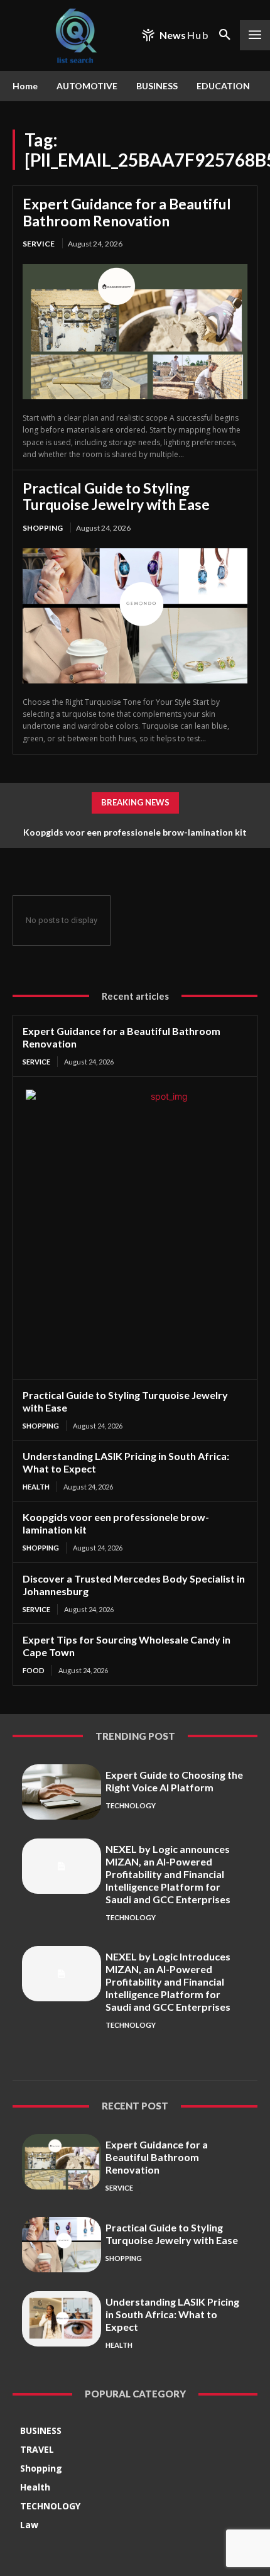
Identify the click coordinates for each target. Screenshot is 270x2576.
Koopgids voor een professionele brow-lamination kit (135, 832)
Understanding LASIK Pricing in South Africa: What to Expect (172, 2314)
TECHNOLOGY (131, 1805)
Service (39, 244)
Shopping (43, 528)
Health (36, 1487)
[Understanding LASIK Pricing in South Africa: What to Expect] (62, 2319)
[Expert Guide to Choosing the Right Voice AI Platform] (62, 1792)
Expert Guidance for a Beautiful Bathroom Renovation (127, 212)
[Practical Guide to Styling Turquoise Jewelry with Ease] (135, 616)
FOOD (34, 1670)
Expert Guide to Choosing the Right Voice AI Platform (174, 1781)
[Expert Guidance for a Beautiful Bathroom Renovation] (135, 332)
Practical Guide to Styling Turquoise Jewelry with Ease (116, 496)
